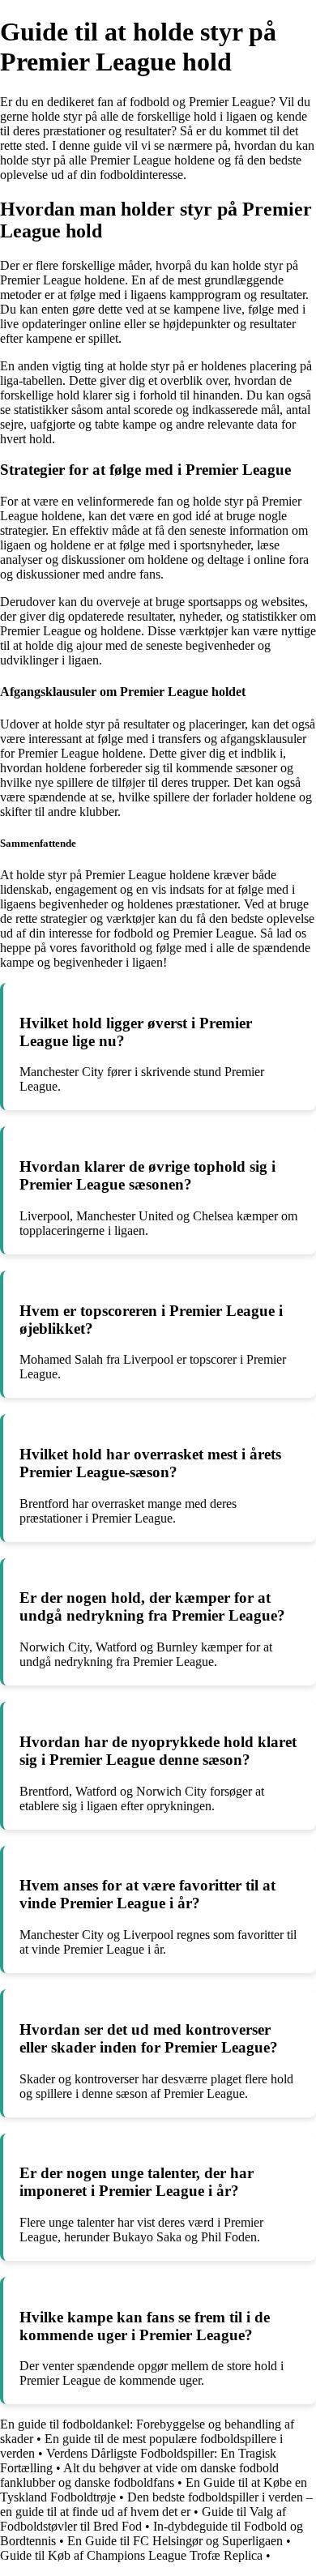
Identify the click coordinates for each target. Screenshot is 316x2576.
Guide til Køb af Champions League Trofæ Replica (131, 2555)
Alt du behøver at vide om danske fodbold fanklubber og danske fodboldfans (139, 2475)
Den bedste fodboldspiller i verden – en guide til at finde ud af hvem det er (156, 2504)
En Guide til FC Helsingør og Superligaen (175, 2541)
